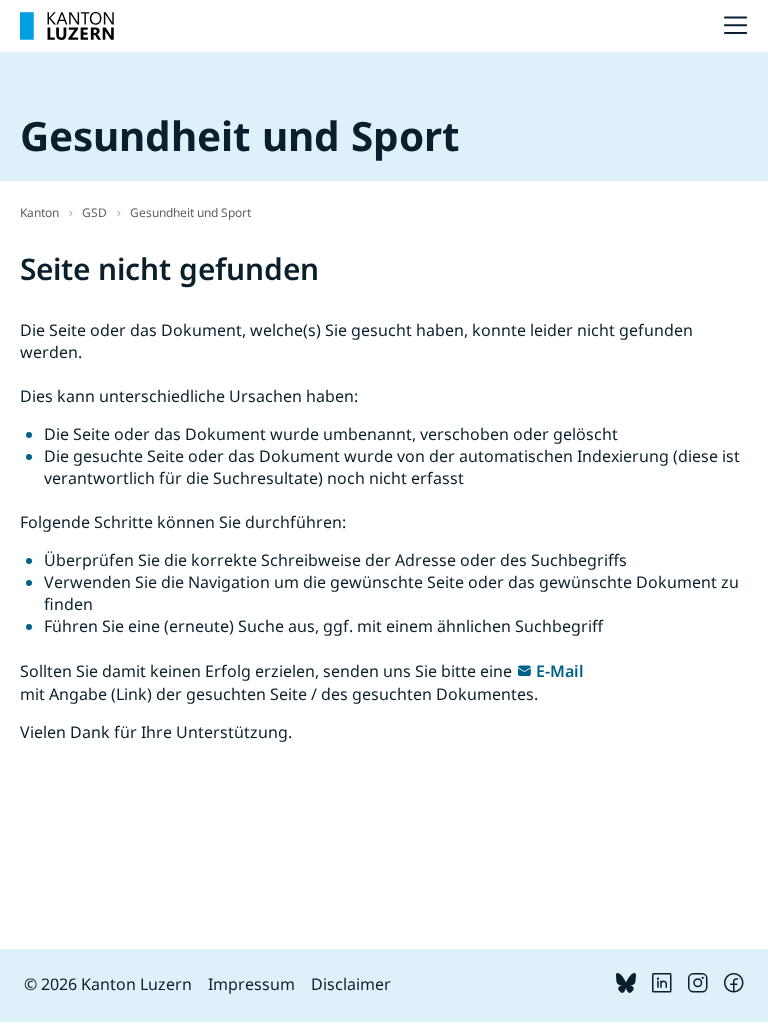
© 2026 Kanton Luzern (108, 984)
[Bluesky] (626, 987)
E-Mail (560, 671)
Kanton (39, 212)
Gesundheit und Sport (190, 212)
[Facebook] (734, 987)
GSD (94, 212)
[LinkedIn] (662, 987)
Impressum (251, 984)
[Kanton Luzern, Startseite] (67, 26)
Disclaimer (351, 984)
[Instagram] (698, 987)
